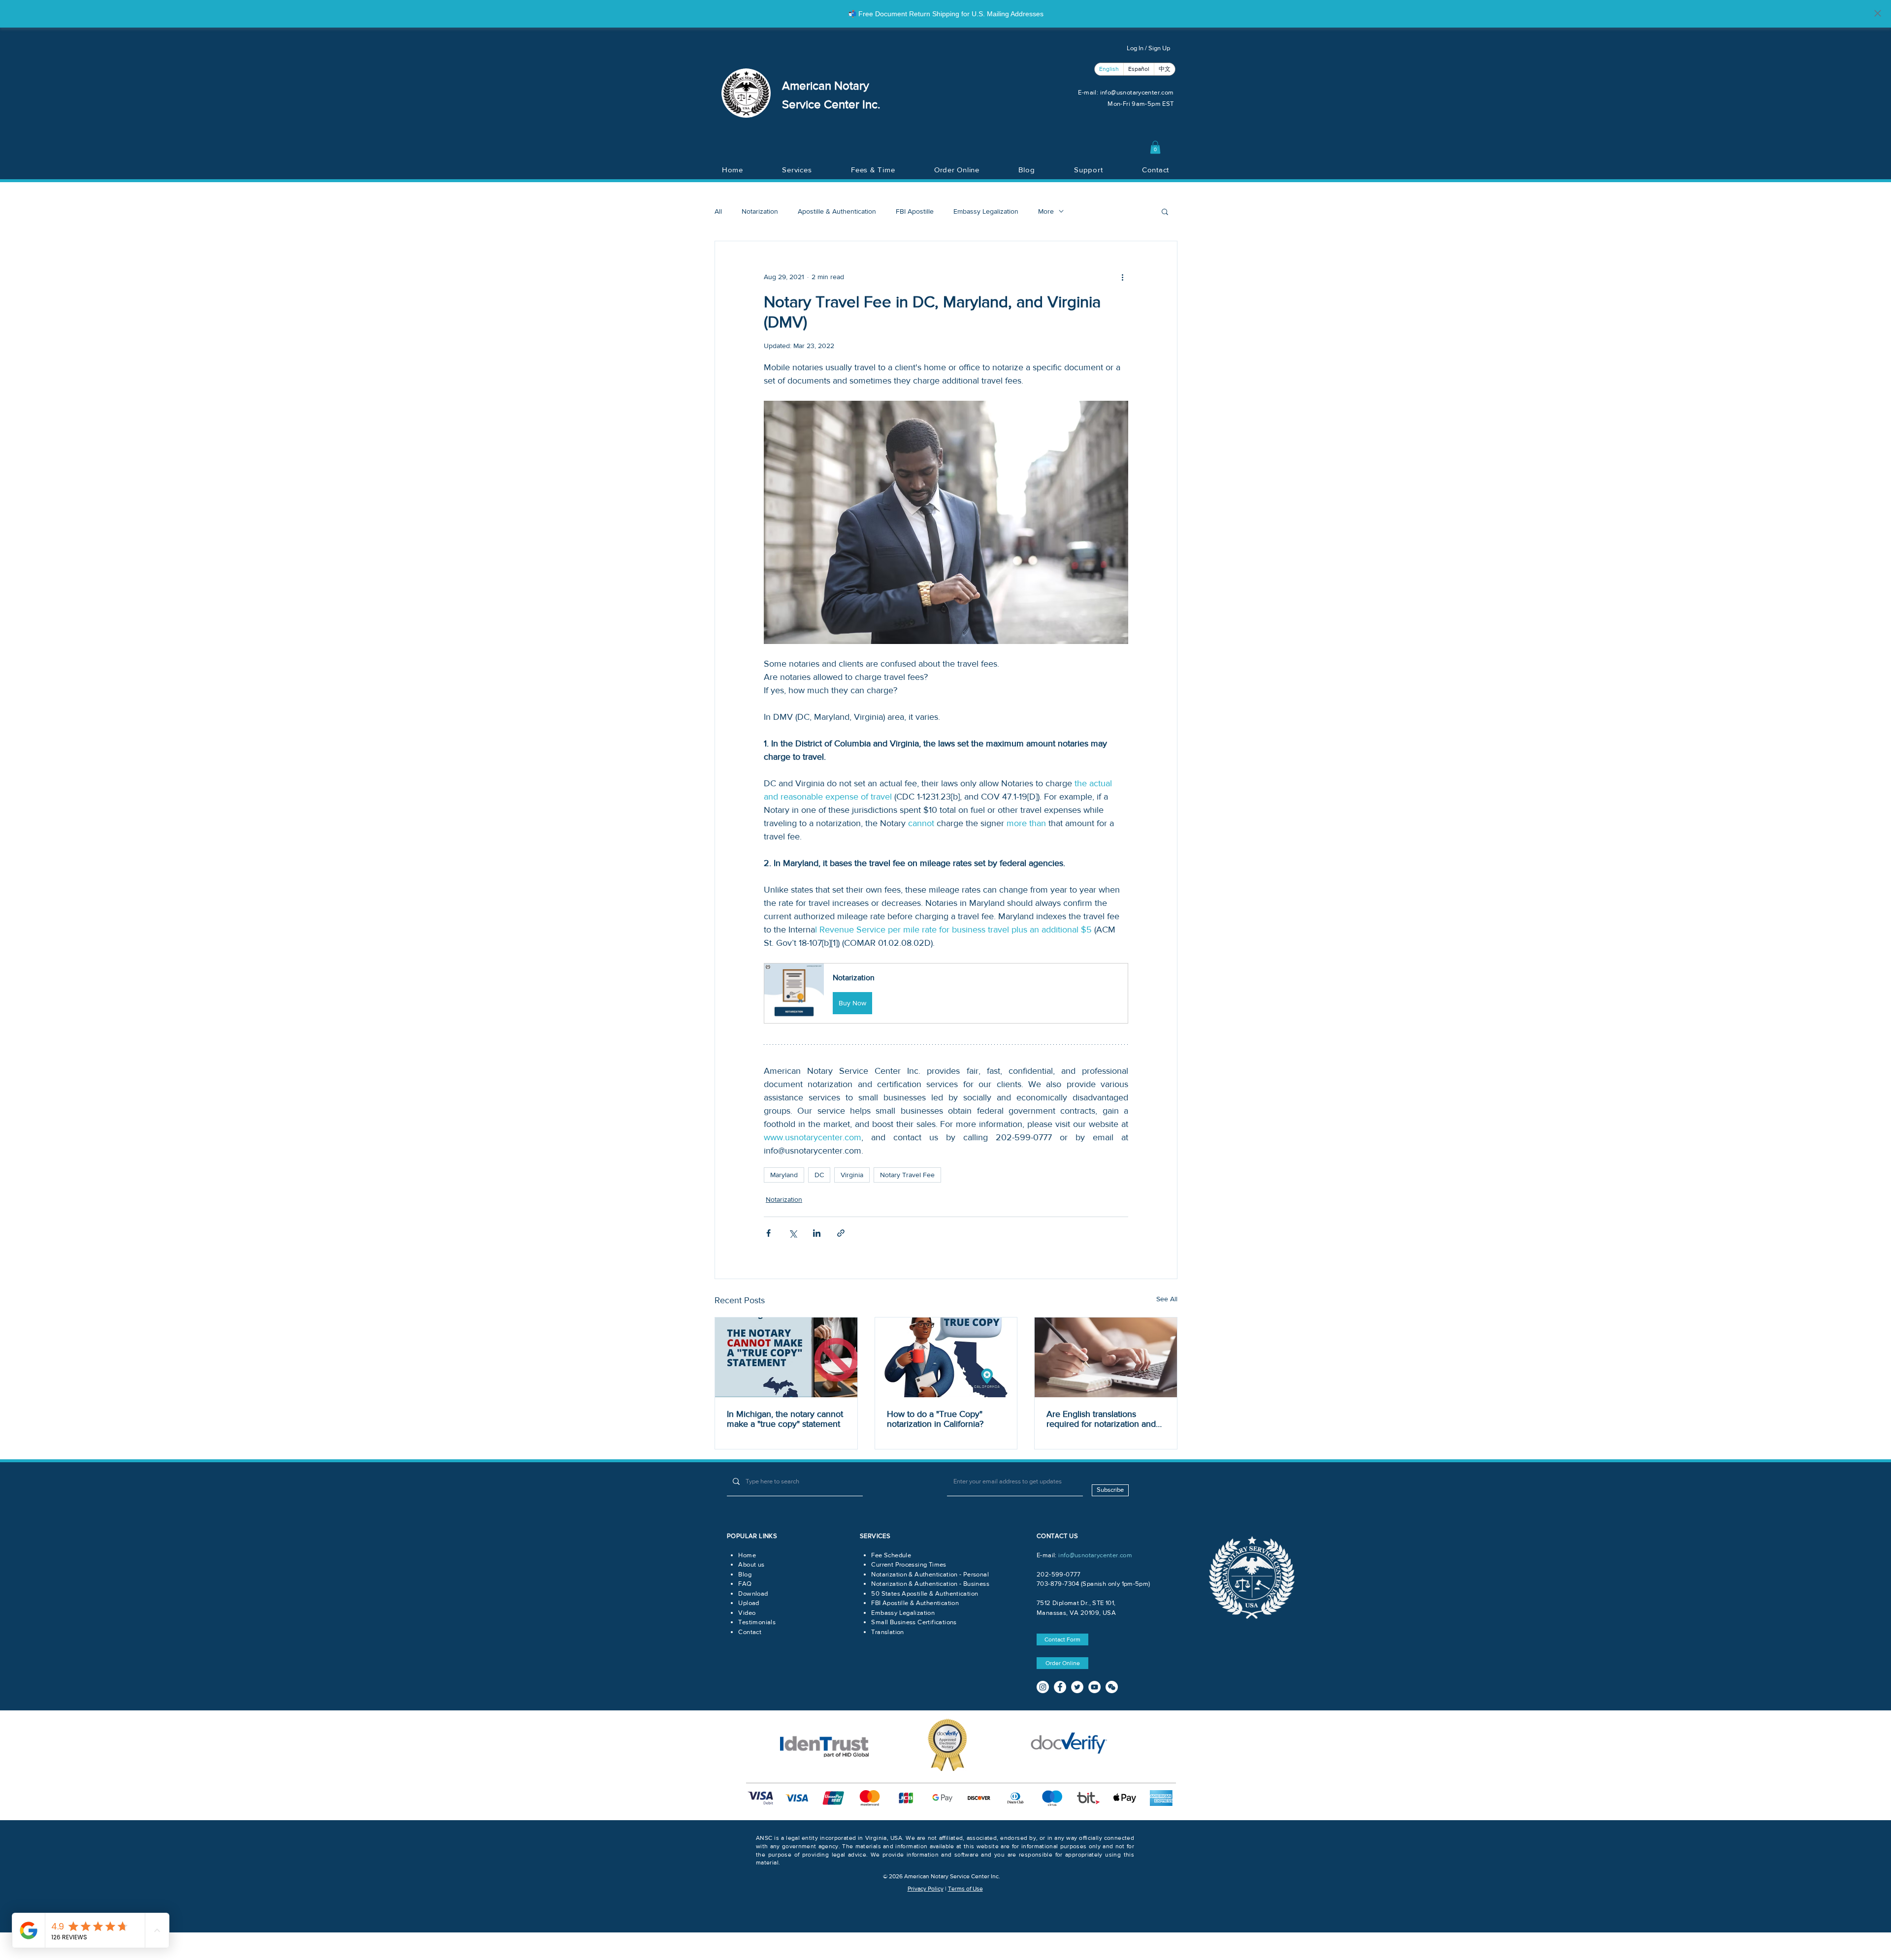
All (718, 211)
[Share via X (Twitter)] (793, 1233)
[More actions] (1122, 277)
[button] (1155, 147)
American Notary (826, 85)
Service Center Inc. (831, 104)
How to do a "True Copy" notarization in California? (935, 1419)
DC (819, 1175)
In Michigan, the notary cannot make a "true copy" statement (785, 1419)
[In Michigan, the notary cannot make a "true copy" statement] (786, 1357)
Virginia (852, 1175)
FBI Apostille (915, 211)
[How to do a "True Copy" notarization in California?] (946, 1357)
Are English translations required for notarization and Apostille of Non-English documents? (1101, 1419)
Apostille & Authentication (837, 211)
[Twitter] (1077, 1687)
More (1046, 211)
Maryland (784, 1175)
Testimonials (757, 1622)
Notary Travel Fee (907, 1175)
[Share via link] (841, 1233)
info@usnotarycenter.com (1137, 92)
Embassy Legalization (986, 211)
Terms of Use (965, 1889)
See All (1167, 1299)
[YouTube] (1094, 1687)
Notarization (760, 211)
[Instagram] (1043, 1687)
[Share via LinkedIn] (817, 1233)
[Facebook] (1060, 1687)
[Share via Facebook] (768, 1233)
